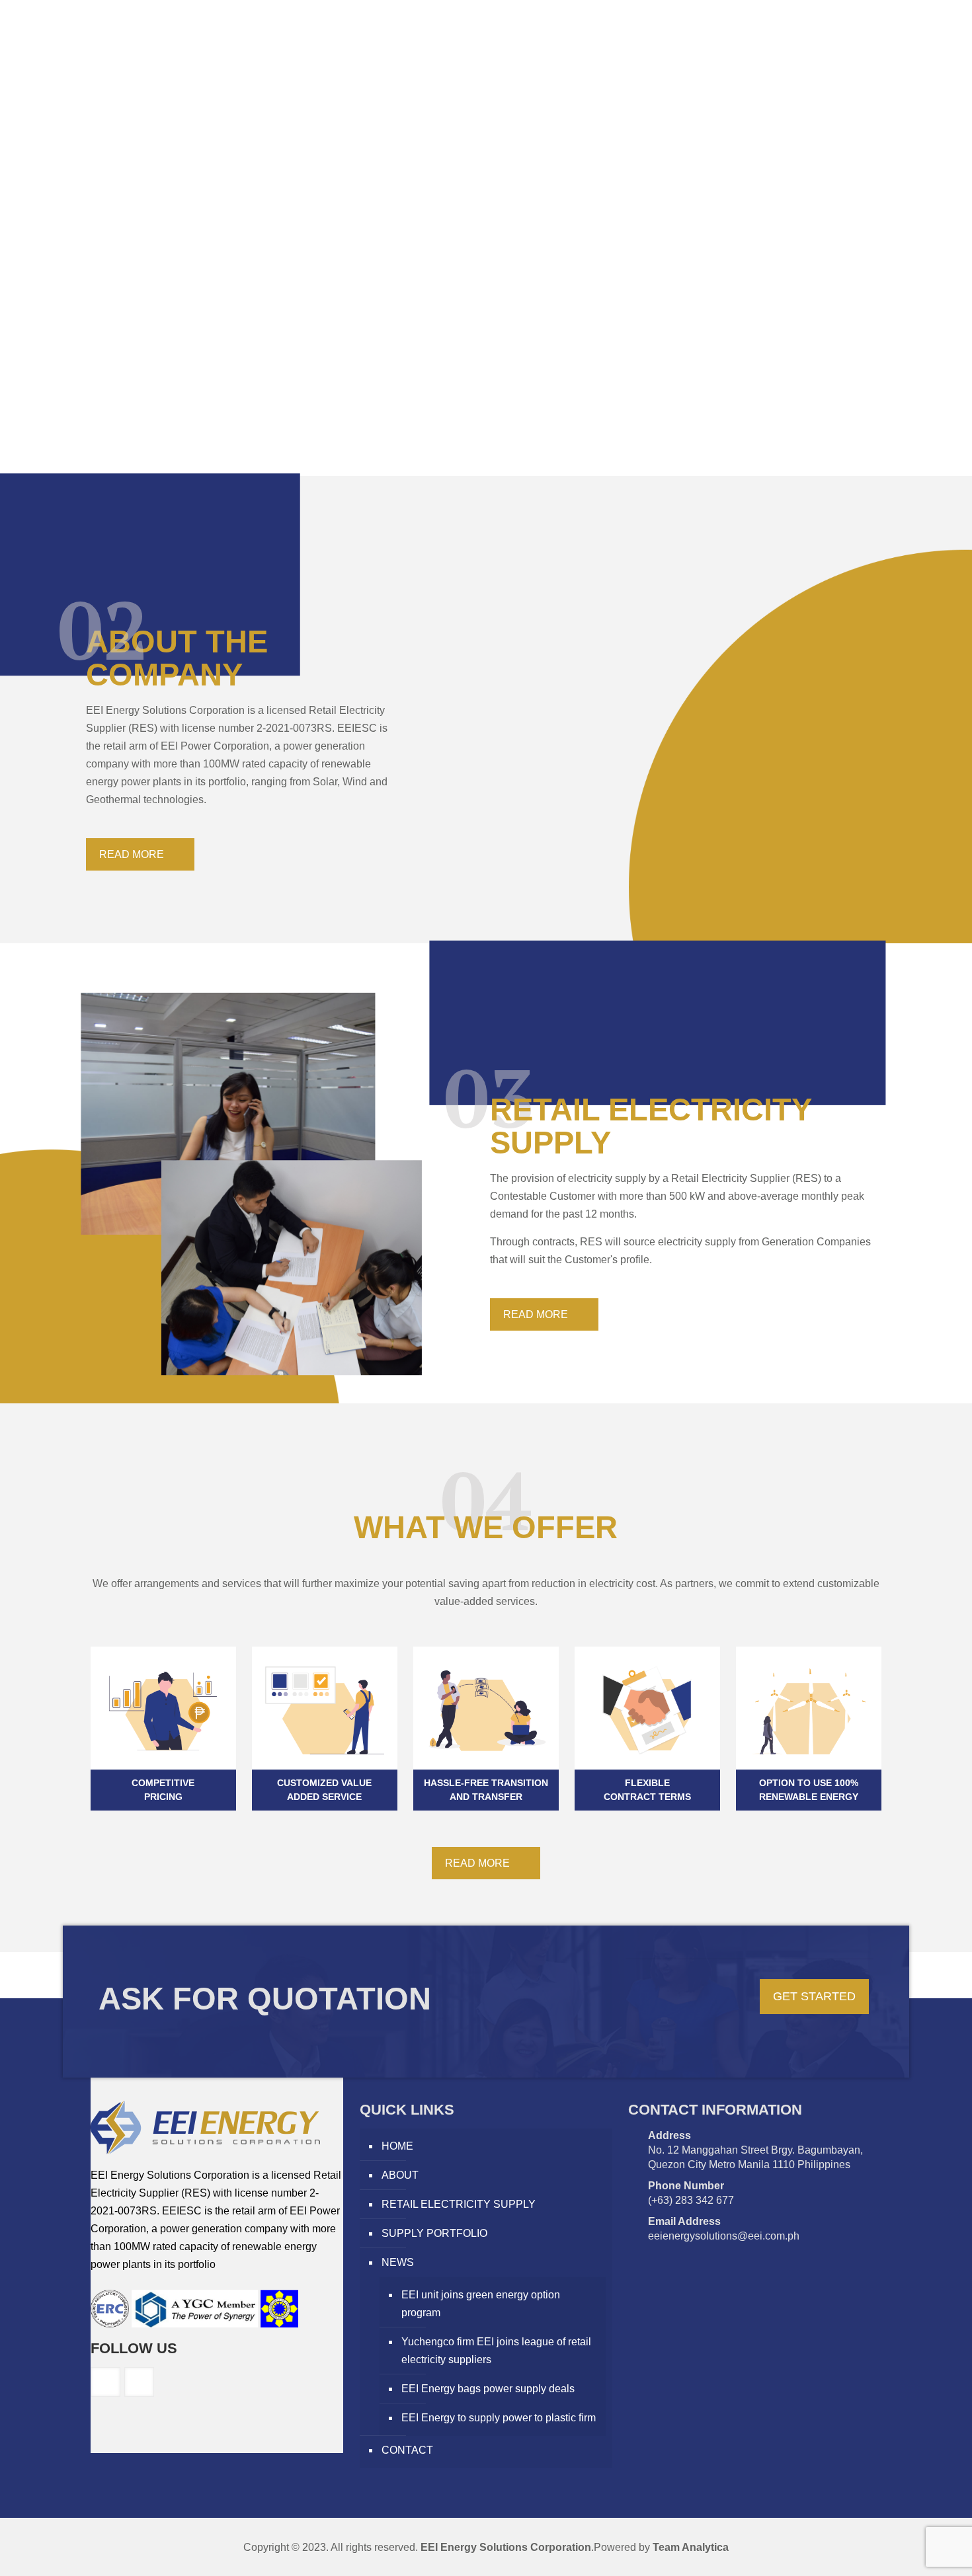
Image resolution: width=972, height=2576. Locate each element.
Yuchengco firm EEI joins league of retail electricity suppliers (496, 2351)
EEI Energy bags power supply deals (488, 2389)
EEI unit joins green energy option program (481, 2304)
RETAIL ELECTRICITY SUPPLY (459, 2204)
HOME (397, 2146)
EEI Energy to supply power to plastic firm (499, 2418)
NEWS (398, 2262)
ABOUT (400, 2175)
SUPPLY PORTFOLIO (434, 2233)
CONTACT (407, 2450)
